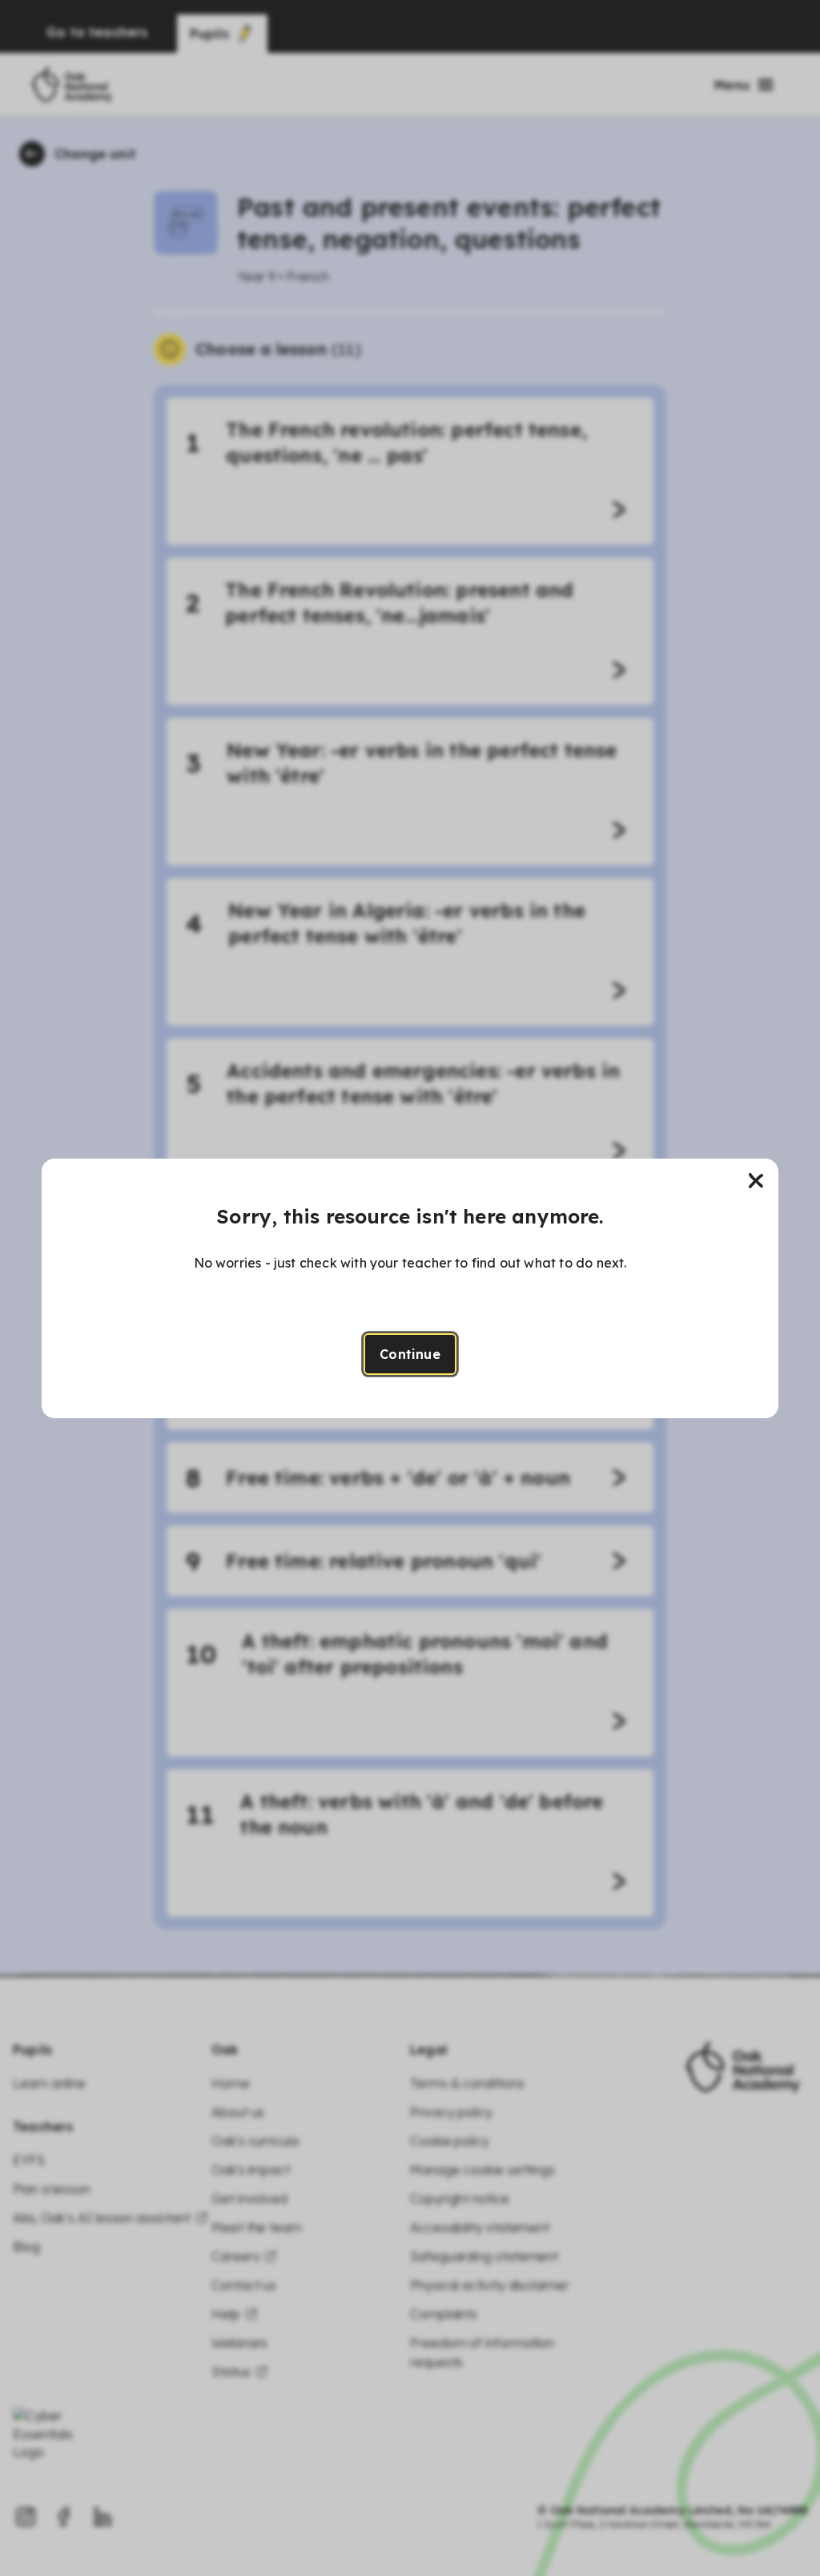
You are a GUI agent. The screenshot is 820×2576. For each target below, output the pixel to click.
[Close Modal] (756, 1181)
